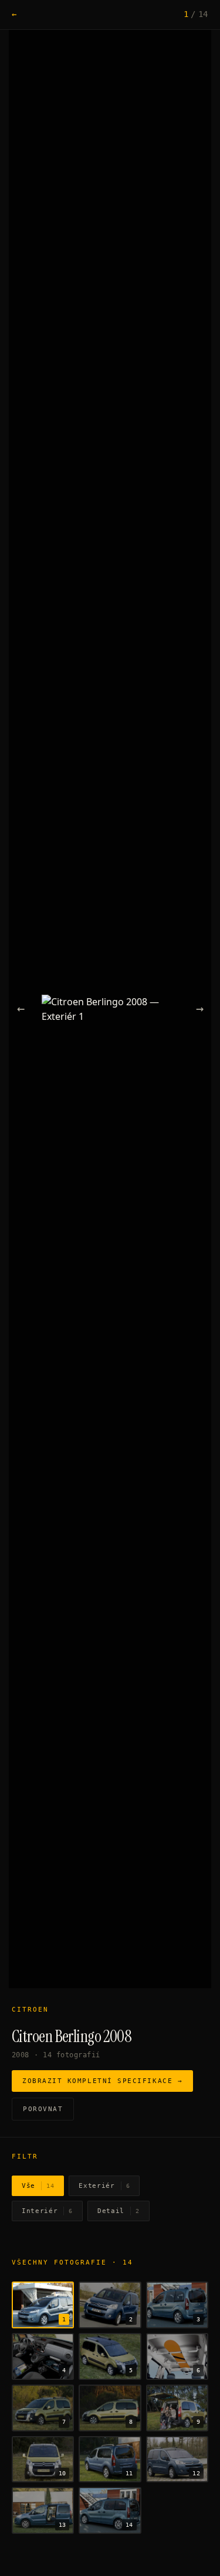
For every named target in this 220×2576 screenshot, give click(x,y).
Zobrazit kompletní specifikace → (102, 2081)
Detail (119, 2211)
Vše (38, 2186)
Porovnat (43, 2109)
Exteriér (104, 2186)
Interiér (47, 2211)
